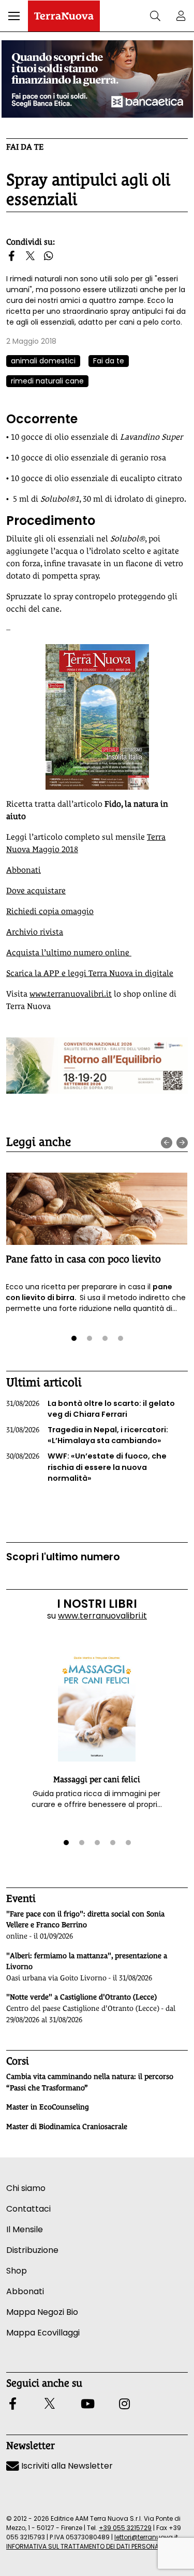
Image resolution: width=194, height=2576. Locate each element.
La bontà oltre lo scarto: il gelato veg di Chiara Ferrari (91, 1409)
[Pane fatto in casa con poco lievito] (96, 1209)
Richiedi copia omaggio (50, 911)
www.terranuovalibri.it (71, 994)
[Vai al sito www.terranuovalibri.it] (97, 717)
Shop (17, 2271)
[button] (14, 16)
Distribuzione (32, 2250)
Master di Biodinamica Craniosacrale (67, 2126)
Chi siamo (26, 2188)
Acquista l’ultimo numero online (69, 953)
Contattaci (28, 2209)
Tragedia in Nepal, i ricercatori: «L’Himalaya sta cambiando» (87, 1435)
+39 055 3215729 (125, 2528)
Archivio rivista (35, 932)
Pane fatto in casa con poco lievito (83, 1259)
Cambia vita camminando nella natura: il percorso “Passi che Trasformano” (90, 2082)
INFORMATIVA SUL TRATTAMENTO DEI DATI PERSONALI (85, 2546)
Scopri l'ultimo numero (63, 1557)
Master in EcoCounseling (48, 2107)
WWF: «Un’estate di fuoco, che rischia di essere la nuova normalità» (86, 1467)
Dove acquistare (36, 891)
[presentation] (167, 1143)
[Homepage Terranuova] (64, 16)
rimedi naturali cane (47, 381)
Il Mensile (25, 2229)
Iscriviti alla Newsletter (66, 2466)
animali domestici (43, 361)
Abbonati (24, 870)
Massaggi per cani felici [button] (97, 1779)
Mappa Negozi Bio (42, 2312)
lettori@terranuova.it (146, 2537)
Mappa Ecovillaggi (43, 2333)
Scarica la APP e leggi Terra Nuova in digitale (90, 973)
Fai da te (25, 147)
